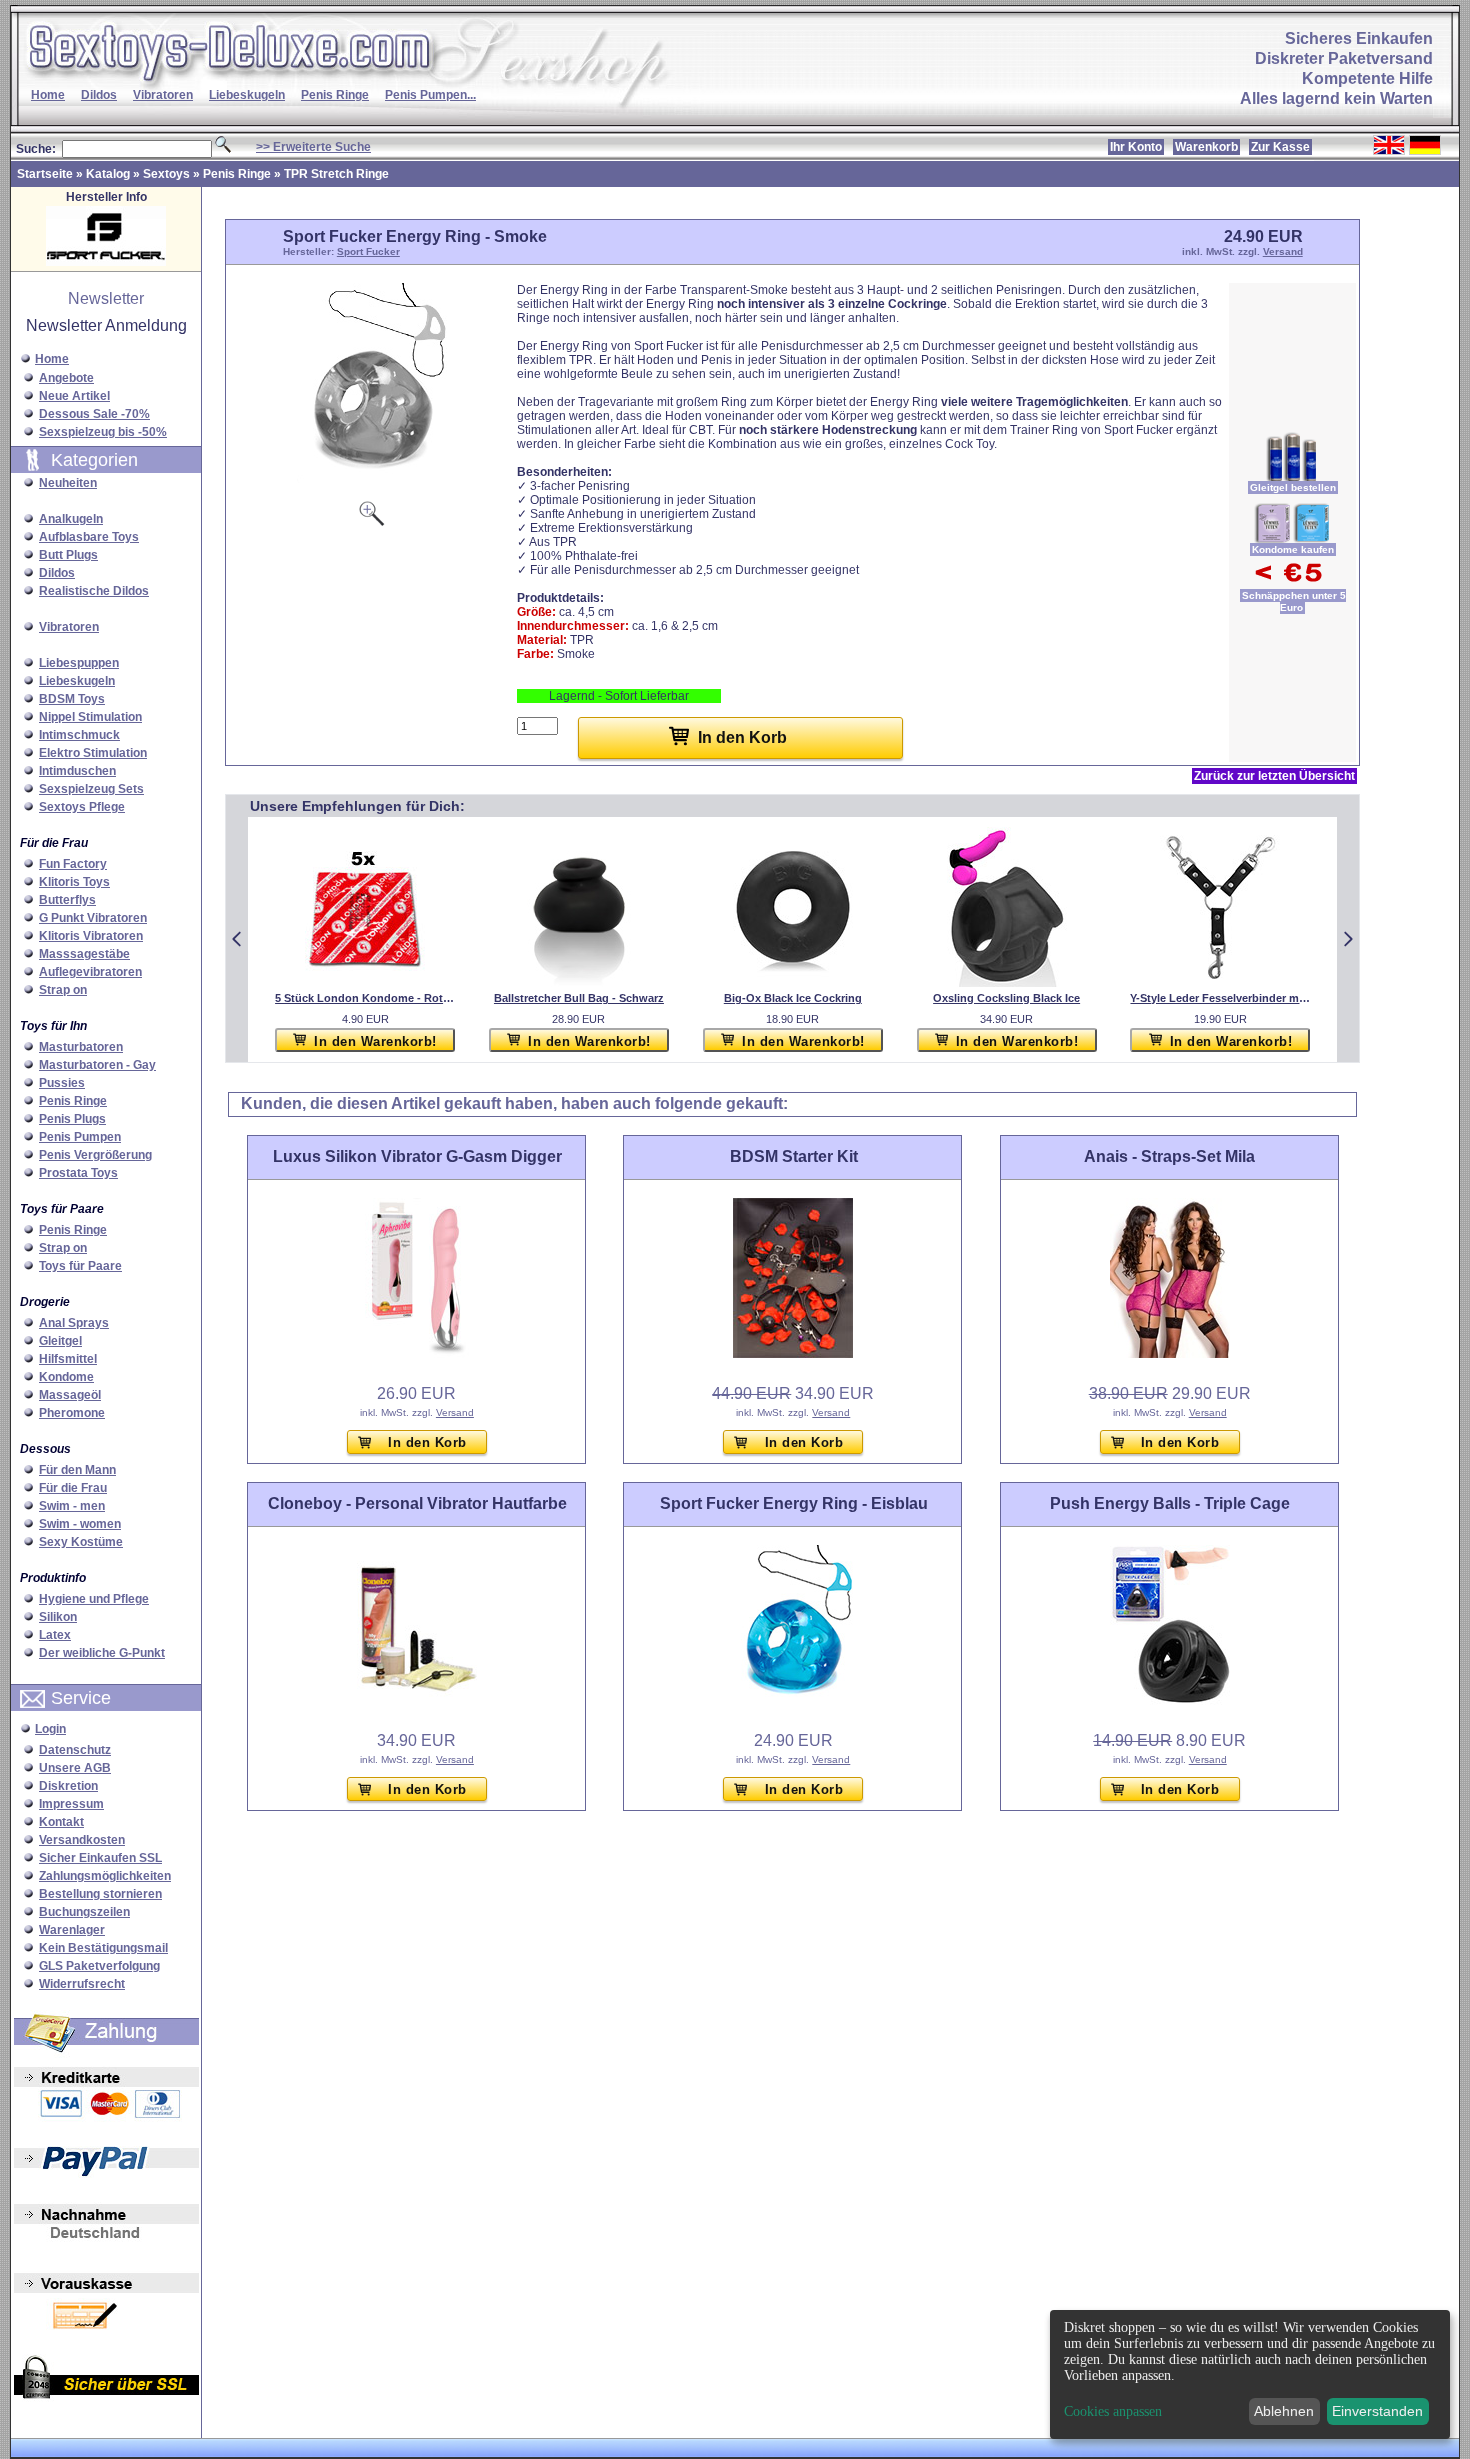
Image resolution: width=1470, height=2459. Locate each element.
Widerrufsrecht (82, 1984)
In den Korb (427, 1442)
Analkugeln (71, 519)
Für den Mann (77, 1470)
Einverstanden (1377, 2411)
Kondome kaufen (1293, 549)
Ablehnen (1284, 2411)
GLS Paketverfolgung (99, 1966)
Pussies (62, 1083)
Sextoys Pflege (82, 807)
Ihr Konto (1136, 147)
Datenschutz (75, 1750)
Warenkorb (1206, 147)
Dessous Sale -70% (94, 414)
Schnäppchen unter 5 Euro (1294, 601)
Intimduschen (77, 771)
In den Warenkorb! (375, 1041)
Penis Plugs (72, 1119)
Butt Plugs (68, 555)
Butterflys (67, 900)
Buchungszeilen (84, 1912)
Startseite (45, 174)
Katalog (108, 174)
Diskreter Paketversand (1344, 58)
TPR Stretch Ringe (336, 174)
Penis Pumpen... (430, 95)
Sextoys (166, 174)
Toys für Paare (80, 1266)
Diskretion (68, 1786)
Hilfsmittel (68, 1359)
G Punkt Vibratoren (93, 918)
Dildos (99, 95)
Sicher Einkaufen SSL (100, 1858)
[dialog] (1250, 2374)
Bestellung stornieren (100, 1894)
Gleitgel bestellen (1293, 487)
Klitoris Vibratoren (91, 936)
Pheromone (72, 1413)
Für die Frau (73, 1488)
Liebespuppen (79, 663)
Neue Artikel (74, 396)
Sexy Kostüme (81, 1542)
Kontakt (61, 1822)
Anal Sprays (74, 1323)
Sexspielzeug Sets (91, 789)
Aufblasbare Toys (89, 537)
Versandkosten (82, 1840)
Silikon (58, 1617)
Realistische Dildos (94, 591)
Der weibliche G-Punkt (102, 1653)
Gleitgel (60, 1341)
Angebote (66, 378)
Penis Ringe (335, 95)
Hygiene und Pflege (94, 1599)
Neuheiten (68, 483)
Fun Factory (73, 864)
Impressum (71, 1804)
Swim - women (80, 1524)
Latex (55, 1635)
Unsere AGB (75, 1768)
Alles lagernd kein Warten (1336, 98)
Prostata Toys (78, 1173)
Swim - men (72, 1506)
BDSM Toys (72, 699)
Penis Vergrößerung (95, 1155)
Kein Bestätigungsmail (103, 1948)
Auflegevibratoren (90, 972)
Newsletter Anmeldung (106, 325)
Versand (1283, 251)
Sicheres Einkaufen (1359, 38)
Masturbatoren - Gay (97, 1065)
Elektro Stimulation (93, 753)
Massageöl (70, 1395)
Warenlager (72, 1930)
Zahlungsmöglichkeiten (105, 1876)
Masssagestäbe (84, 954)
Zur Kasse (1280, 147)
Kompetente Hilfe (1367, 78)
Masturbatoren (81, 1047)
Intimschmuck (79, 735)
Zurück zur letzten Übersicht (1274, 776)
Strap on (63, 990)
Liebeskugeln (247, 95)
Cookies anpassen (1113, 2412)
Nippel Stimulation (90, 717)
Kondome (66, 1377)
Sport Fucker (368, 251)
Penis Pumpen (80, 1137)
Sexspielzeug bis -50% (103, 432)
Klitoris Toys (74, 882)
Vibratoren (163, 95)
